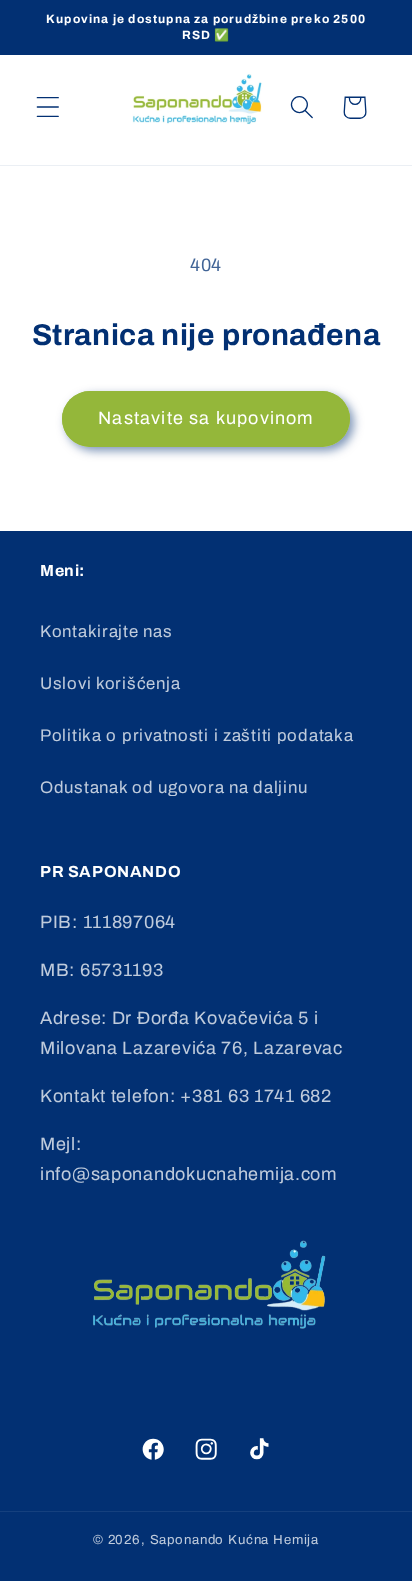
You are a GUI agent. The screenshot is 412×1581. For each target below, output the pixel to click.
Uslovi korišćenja (110, 683)
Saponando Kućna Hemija (234, 1539)
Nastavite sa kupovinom (205, 418)
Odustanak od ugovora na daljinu (173, 787)
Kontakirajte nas (106, 631)
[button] (48, 107)
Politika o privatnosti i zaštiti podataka (197, 735)
